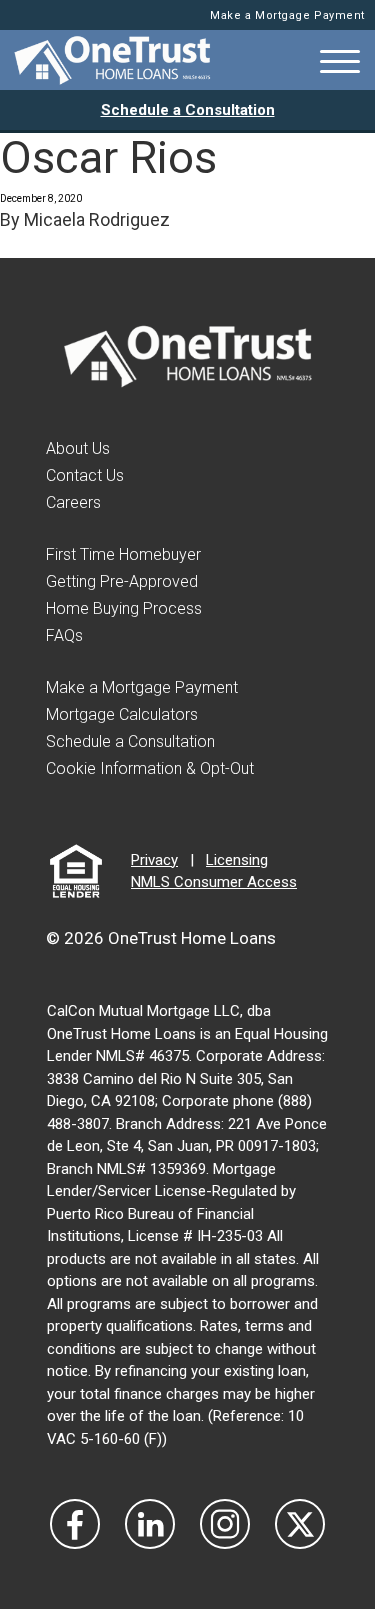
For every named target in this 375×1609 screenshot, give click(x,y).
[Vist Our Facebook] (75, 1524)
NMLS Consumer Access (214, 882)
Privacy (154, 860)
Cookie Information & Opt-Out (150, 768)
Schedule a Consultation (188, 110)
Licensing (237, 860)
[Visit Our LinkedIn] (150, 1524)
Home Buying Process (124, 608)
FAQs (64, 635)
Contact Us (85, 475)
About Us (78, 448)
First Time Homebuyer (123, 554)
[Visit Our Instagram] (225, 1524)
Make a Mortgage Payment (287, 15)
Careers (73, 502)
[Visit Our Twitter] (300, 1524)
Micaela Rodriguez (97, 219)
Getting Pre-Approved (122, 581)
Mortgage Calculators (122, 714)
